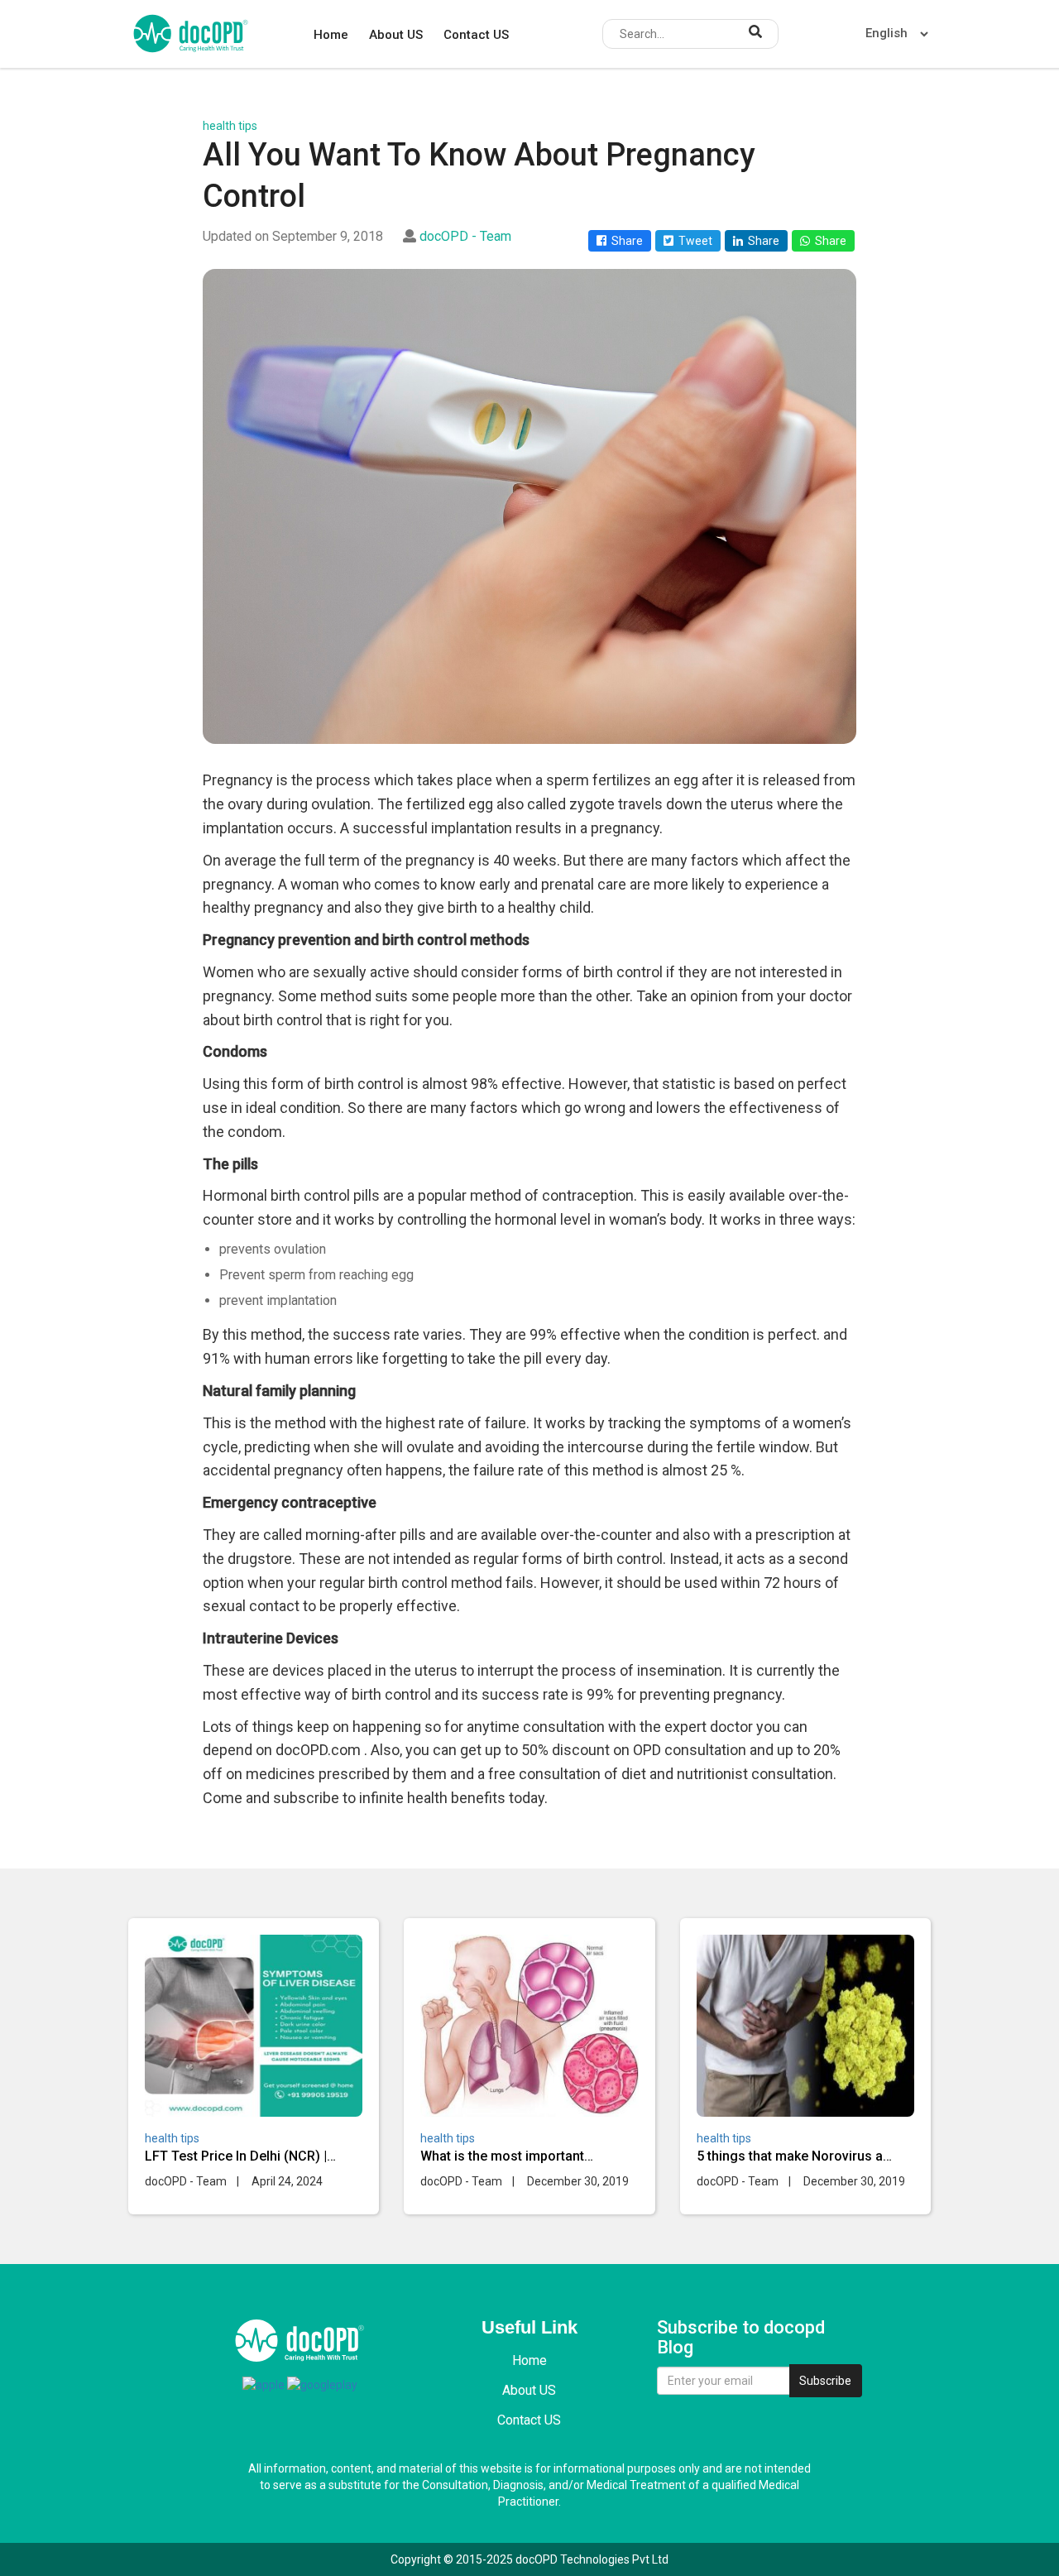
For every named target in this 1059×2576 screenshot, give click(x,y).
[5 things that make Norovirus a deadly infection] (805, 2026)
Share (625, 241)
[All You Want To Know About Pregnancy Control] (529, 507)
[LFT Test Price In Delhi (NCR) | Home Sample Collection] (254, 2026)
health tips (230, 126)
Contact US (476, 35)
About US (396, 35)
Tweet (693, 241)
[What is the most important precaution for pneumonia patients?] (529, 2026)
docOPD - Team (465, 236)
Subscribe (825, 2381)
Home (331, 35)
